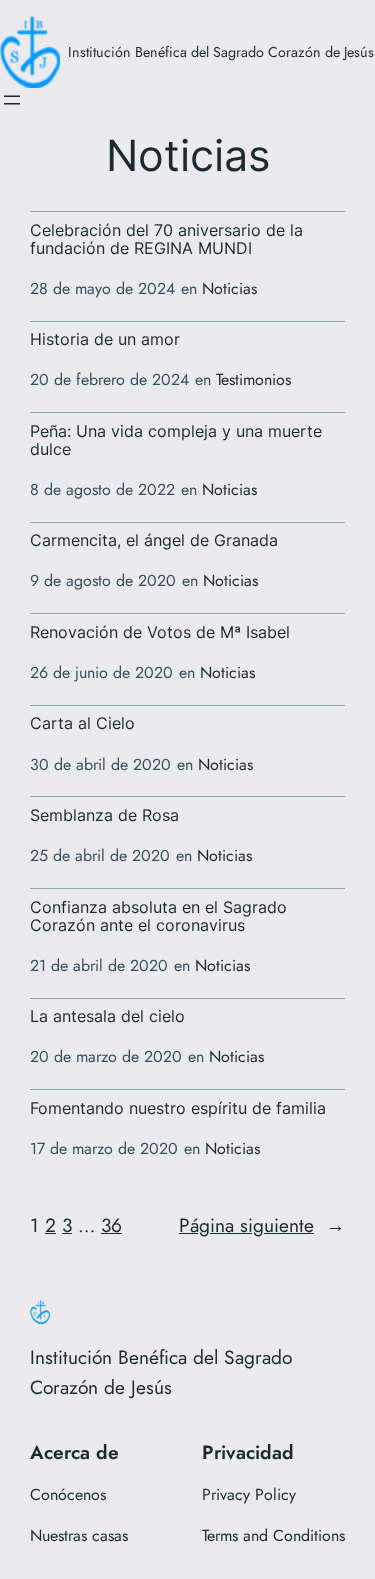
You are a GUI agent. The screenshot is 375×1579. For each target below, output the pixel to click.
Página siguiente (262, 1225)
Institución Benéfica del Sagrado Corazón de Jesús (221, 52)
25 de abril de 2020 (100, 855)
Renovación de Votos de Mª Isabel (160, 633)
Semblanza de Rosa (104, 816)
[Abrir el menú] (12, 100)
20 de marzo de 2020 (106, 1056)
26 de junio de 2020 (101, 672)
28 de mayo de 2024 (102, 288)
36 (111, 1225)
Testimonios (253, 379)
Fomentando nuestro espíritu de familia (178, 1109)
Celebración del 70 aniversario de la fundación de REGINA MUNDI (166, 240)
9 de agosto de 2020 (103, 580)
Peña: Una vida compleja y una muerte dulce (176, 441)
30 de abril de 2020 (100, 764)
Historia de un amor (105, 340)
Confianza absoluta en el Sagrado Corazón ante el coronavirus (158, 917)
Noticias (229, 288)
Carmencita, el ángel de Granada (154, 541)
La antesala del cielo (107, 1017)
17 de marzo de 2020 (104, 1148)
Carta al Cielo (82, 724)
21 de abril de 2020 (99, 965)
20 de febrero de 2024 (109, 379)
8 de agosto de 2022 (102, 489)
